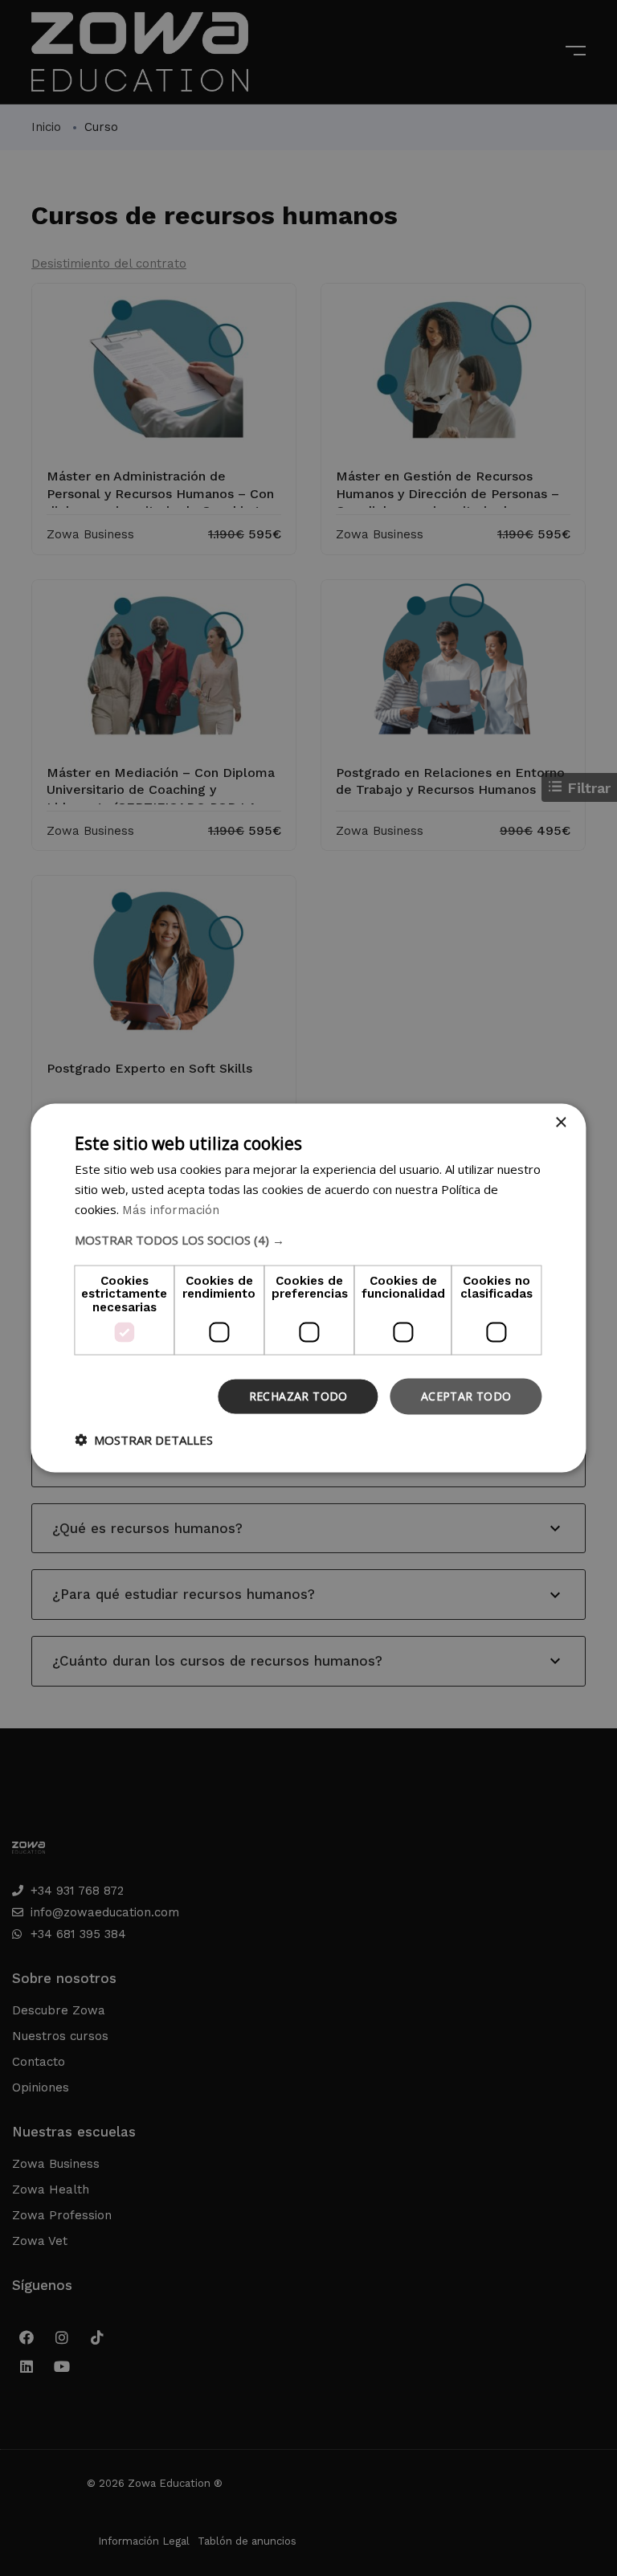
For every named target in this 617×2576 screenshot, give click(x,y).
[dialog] (308, 1288)
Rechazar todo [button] (298, 1396)
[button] (308, 1239)
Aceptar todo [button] (466, 1396)
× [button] (560, 1123)
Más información (171, 1209)
